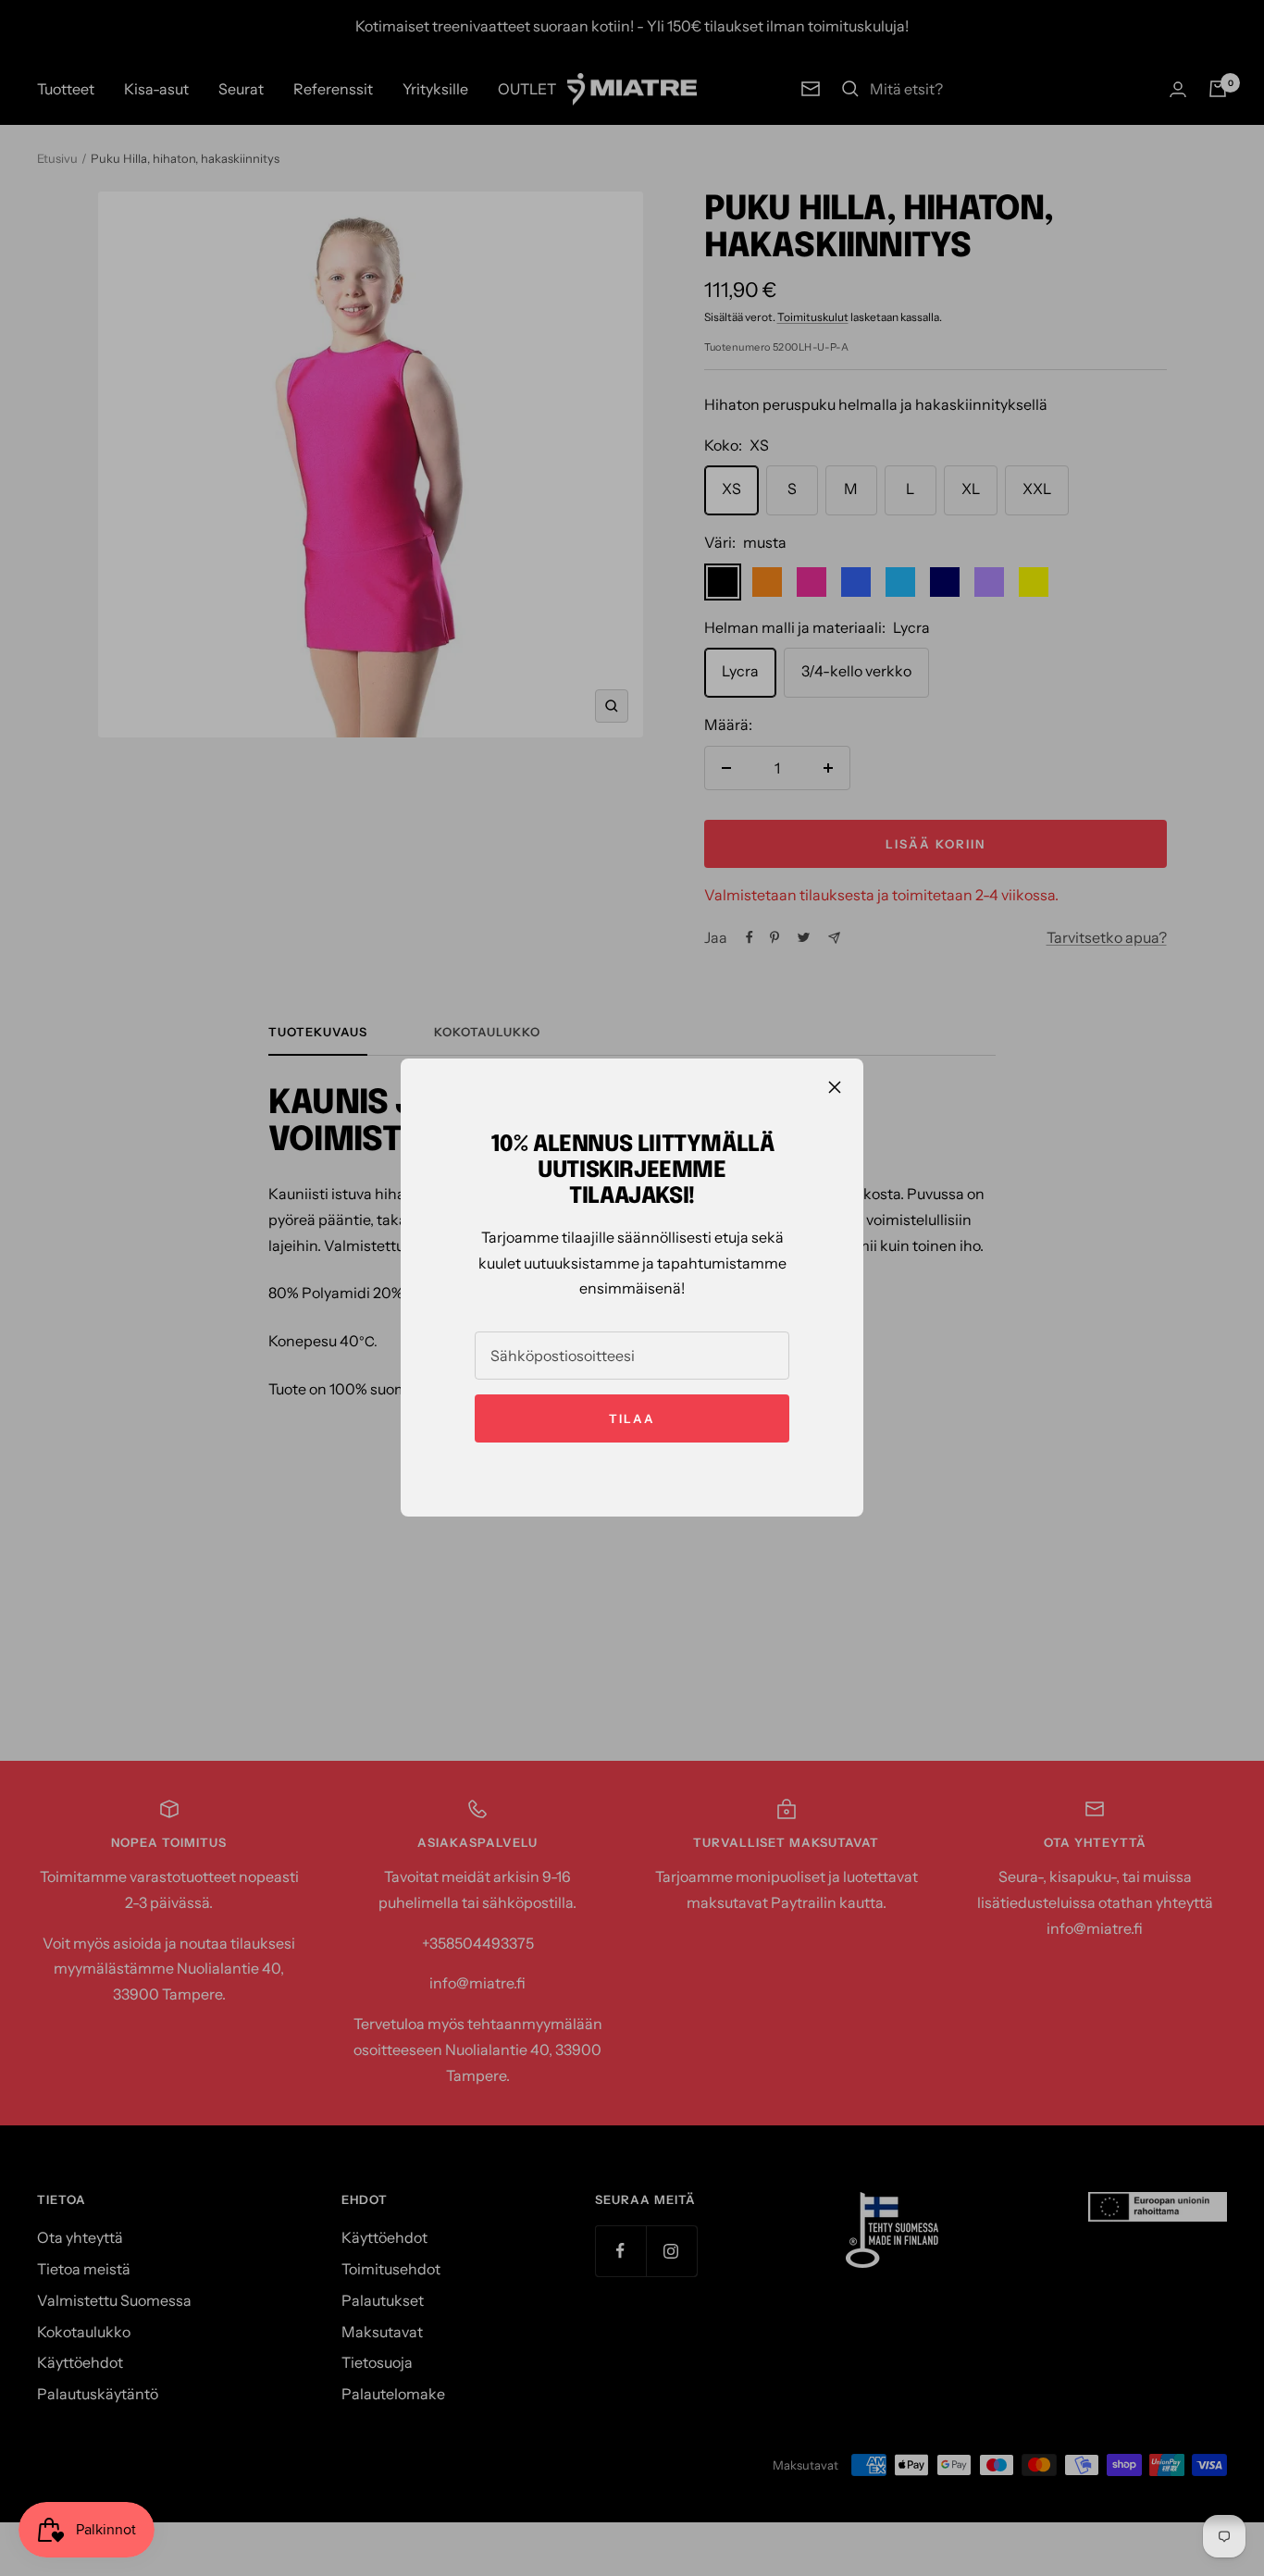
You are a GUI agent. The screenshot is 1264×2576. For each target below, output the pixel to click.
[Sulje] (835, 1087)
